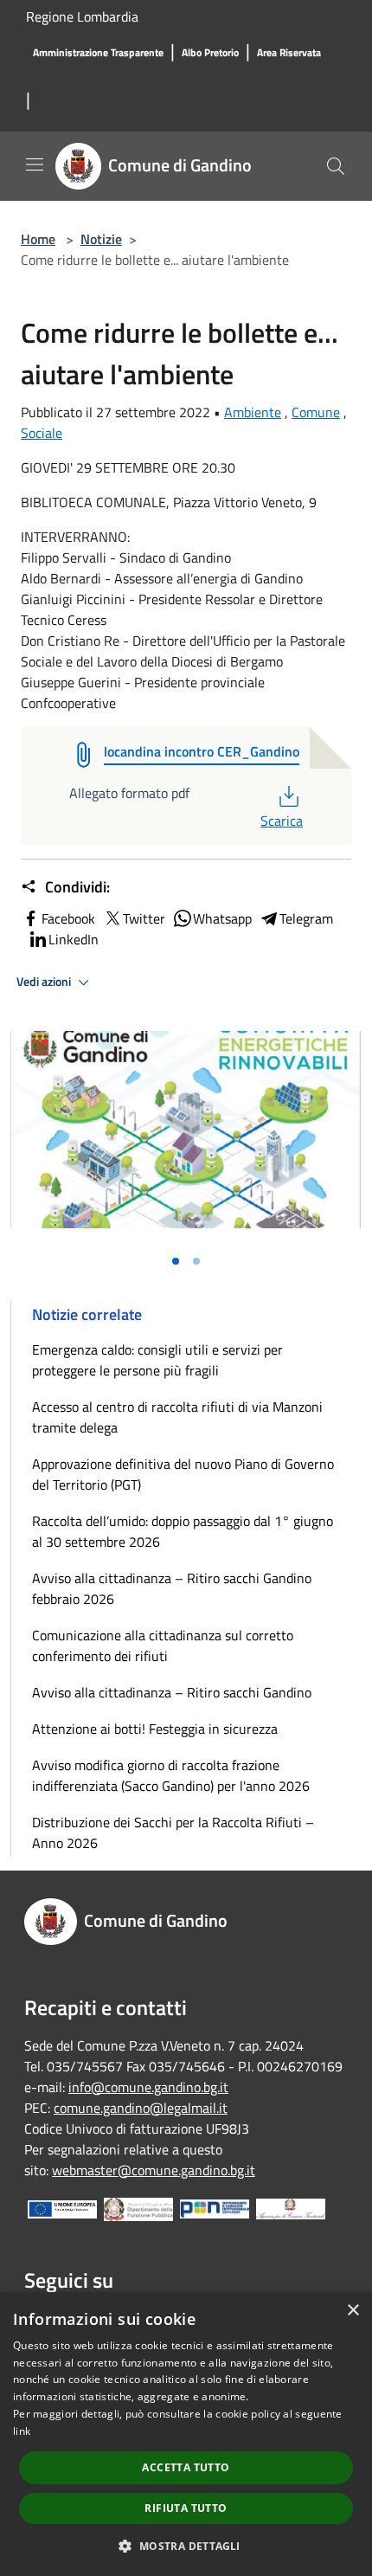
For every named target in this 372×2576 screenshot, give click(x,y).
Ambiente (253, 412)
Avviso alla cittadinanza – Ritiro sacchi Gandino (172, 1692)
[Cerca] (336, 166)
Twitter (144, 918)
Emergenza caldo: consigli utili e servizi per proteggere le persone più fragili (157, 1360)
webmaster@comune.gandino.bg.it (154, 2170)
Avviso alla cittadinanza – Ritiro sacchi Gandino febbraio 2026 (172, 1588)
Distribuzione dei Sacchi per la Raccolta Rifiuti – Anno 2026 (173, 1832)
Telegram (306, 918)
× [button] (353, 2311)
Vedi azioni (45, 982)
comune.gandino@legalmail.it (141, 2108)
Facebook (68, 918)
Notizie (101, 239)
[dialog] (186, 2434)
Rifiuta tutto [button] (186, 2508)
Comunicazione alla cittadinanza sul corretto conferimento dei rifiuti (163, 1645)
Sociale (42, 433)
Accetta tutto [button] (186, 2467)
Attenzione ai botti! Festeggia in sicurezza (155, 1729)
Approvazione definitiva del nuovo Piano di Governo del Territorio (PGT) (183, 1474)
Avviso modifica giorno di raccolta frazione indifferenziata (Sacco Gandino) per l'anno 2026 (171, 1775)
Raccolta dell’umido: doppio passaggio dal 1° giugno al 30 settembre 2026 (183, 1531)
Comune (316, 412)
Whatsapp (222, 918)
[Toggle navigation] (35, 164)
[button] (186, 2546)
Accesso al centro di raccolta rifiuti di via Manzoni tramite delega (177, 1417)
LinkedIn (74, 939)
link (22, 2431)
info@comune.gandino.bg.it (148, 2087)
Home (38, 239)
